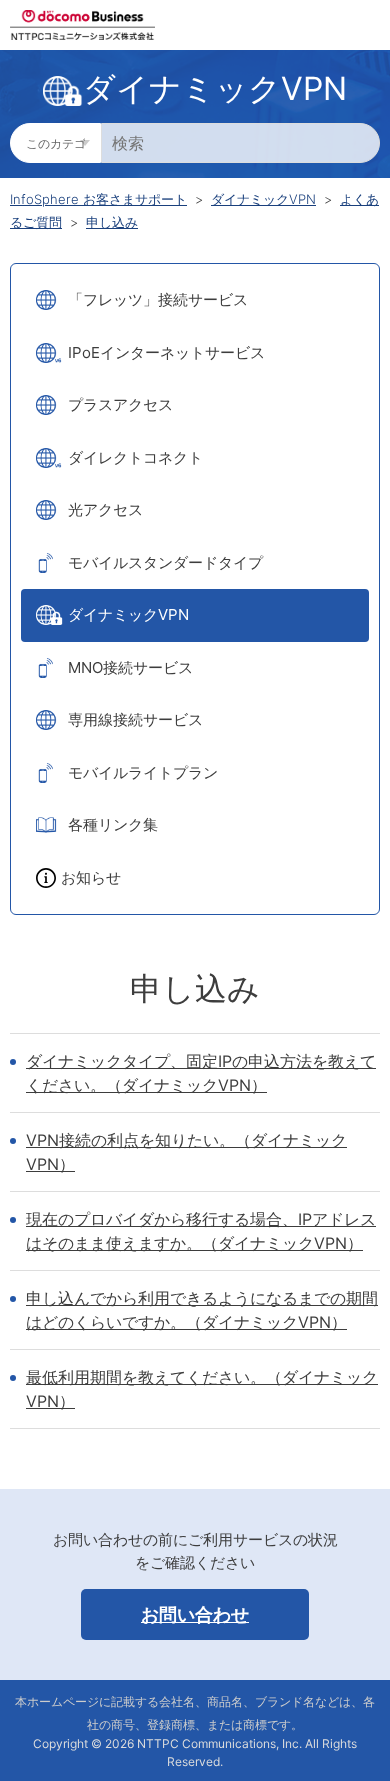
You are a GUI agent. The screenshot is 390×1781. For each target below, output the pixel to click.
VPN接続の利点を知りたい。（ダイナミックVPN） (186, 1152)
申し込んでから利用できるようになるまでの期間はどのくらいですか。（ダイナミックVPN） (202, 1310)
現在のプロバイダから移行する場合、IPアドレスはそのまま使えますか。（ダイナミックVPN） (201, 1231)
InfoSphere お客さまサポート (98, 199)
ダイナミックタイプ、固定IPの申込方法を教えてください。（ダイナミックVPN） (201, 1073)
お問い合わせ (195, 1614)
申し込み (112, 222)
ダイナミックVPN (263, 199)
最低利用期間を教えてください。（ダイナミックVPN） (202, 1389)
